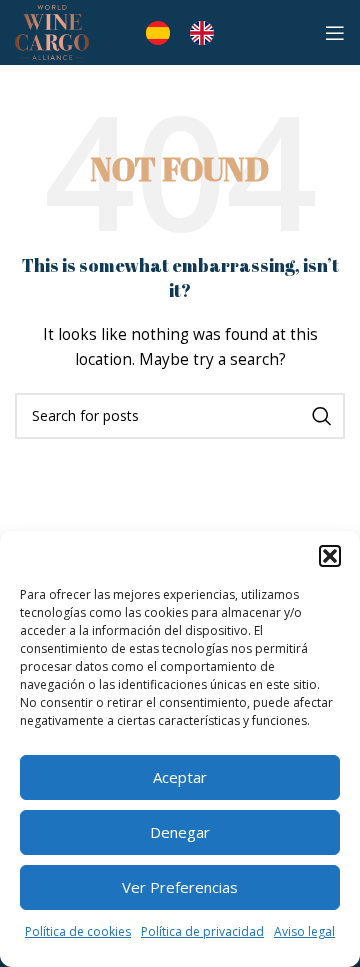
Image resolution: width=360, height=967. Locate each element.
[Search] (322, 416)
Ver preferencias (180, 887)
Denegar (180, 832)
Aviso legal (304, 931)
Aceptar (180, 777)
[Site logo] (52, 30)
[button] (330, 556)
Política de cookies (78, 931)
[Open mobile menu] (335, 33)
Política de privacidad (202, 931)
